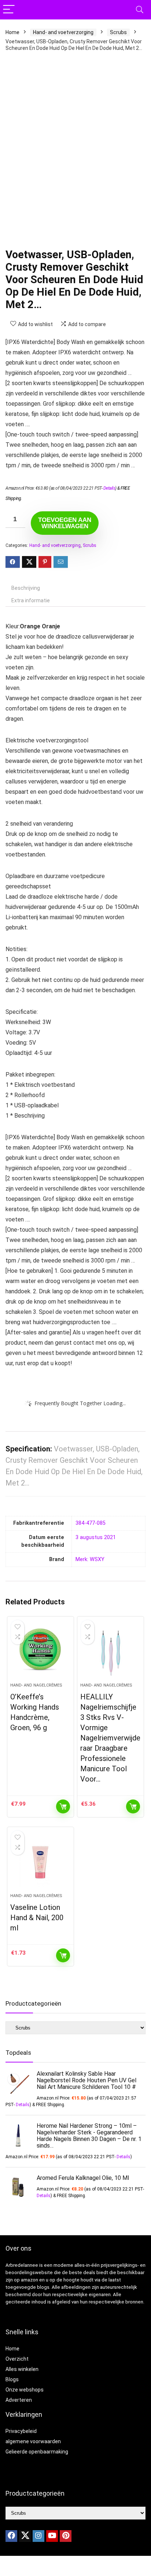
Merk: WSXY (90, 1559)
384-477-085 (91, 1523)
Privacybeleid (21, 2431)
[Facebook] (11, 2536)
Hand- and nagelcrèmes (36, 1685)
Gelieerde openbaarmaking (37, 2452)
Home (12, 32)
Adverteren (19, 2400)
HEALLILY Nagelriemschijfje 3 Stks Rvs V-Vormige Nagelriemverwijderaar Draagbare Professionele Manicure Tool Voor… (110, 1738)
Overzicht (17, 2359)
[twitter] (25, 2536)
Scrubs (118, 32)
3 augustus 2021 (96, 1537)
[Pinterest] (66, 2536)
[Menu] (9, 10)
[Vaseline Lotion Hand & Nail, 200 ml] (40, 1863)
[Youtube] (52, 2536)
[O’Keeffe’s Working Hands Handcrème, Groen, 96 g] (40, 1652)
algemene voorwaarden (33, 2441)
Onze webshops (25, 2390)
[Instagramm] (38, 2536)
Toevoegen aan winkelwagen (65, 523)
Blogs (12, 2379)
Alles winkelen (22, 2369)
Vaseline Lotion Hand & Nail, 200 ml (37, 1918)
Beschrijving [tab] (26, 588)
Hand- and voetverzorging (63, 32)
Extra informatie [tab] (31, 600)
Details (109, 488)
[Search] (140, 10)
